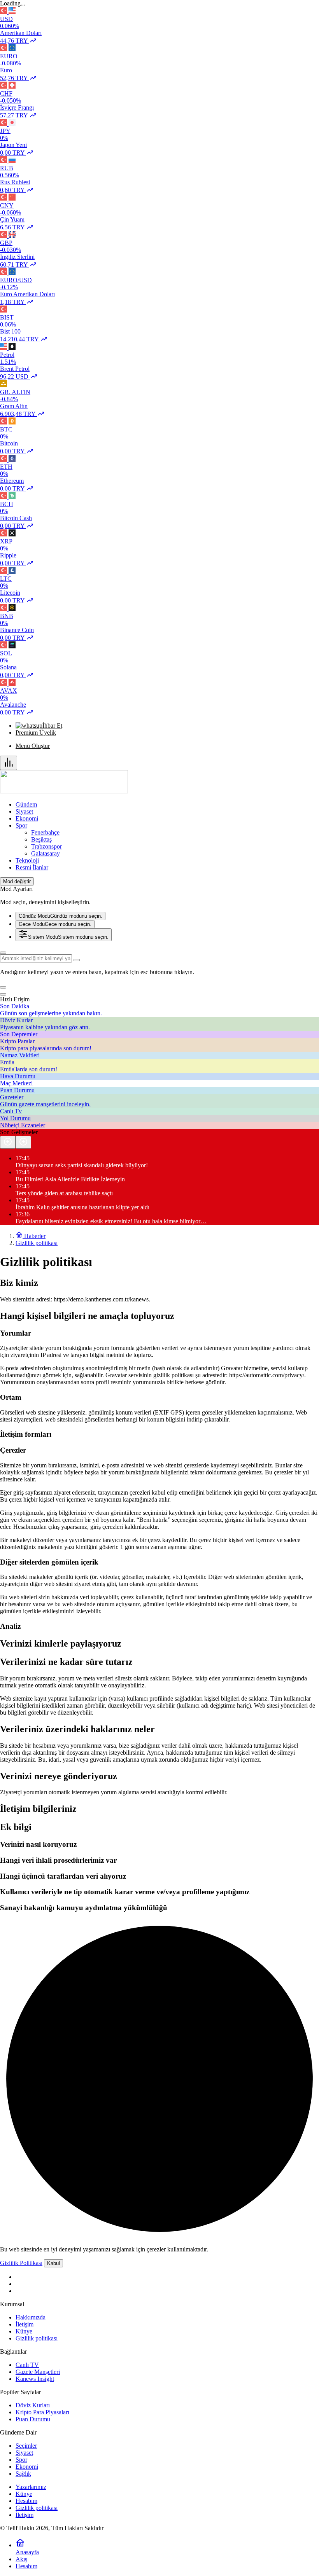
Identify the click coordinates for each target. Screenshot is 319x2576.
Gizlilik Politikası (21, 2263)
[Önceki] (8, 1142)
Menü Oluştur (33, 746)
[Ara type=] (77, 960)
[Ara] (3, 953)
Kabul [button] (53, 2263)
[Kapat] (3, 994)
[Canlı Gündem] (64, 791)
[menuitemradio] (60, 916)
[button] (3, 987)
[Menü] (9, 763)
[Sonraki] (23, 1142)
